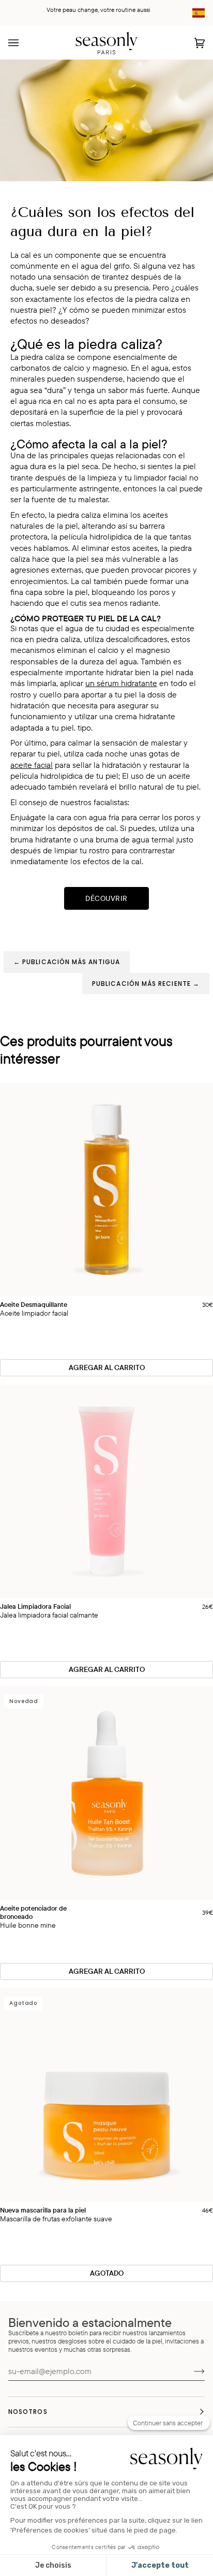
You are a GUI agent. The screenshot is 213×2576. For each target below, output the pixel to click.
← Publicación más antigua (67, 962)
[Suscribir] (191, 2371)
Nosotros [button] (28, 2412)
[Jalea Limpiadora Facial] (106, 1491)
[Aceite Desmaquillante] (106, 1189)
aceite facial (32, 765)
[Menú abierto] (24, 43)
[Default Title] (106, 1189)
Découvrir (106, 898)
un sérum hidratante (121, 683)
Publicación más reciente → (146, 984)
